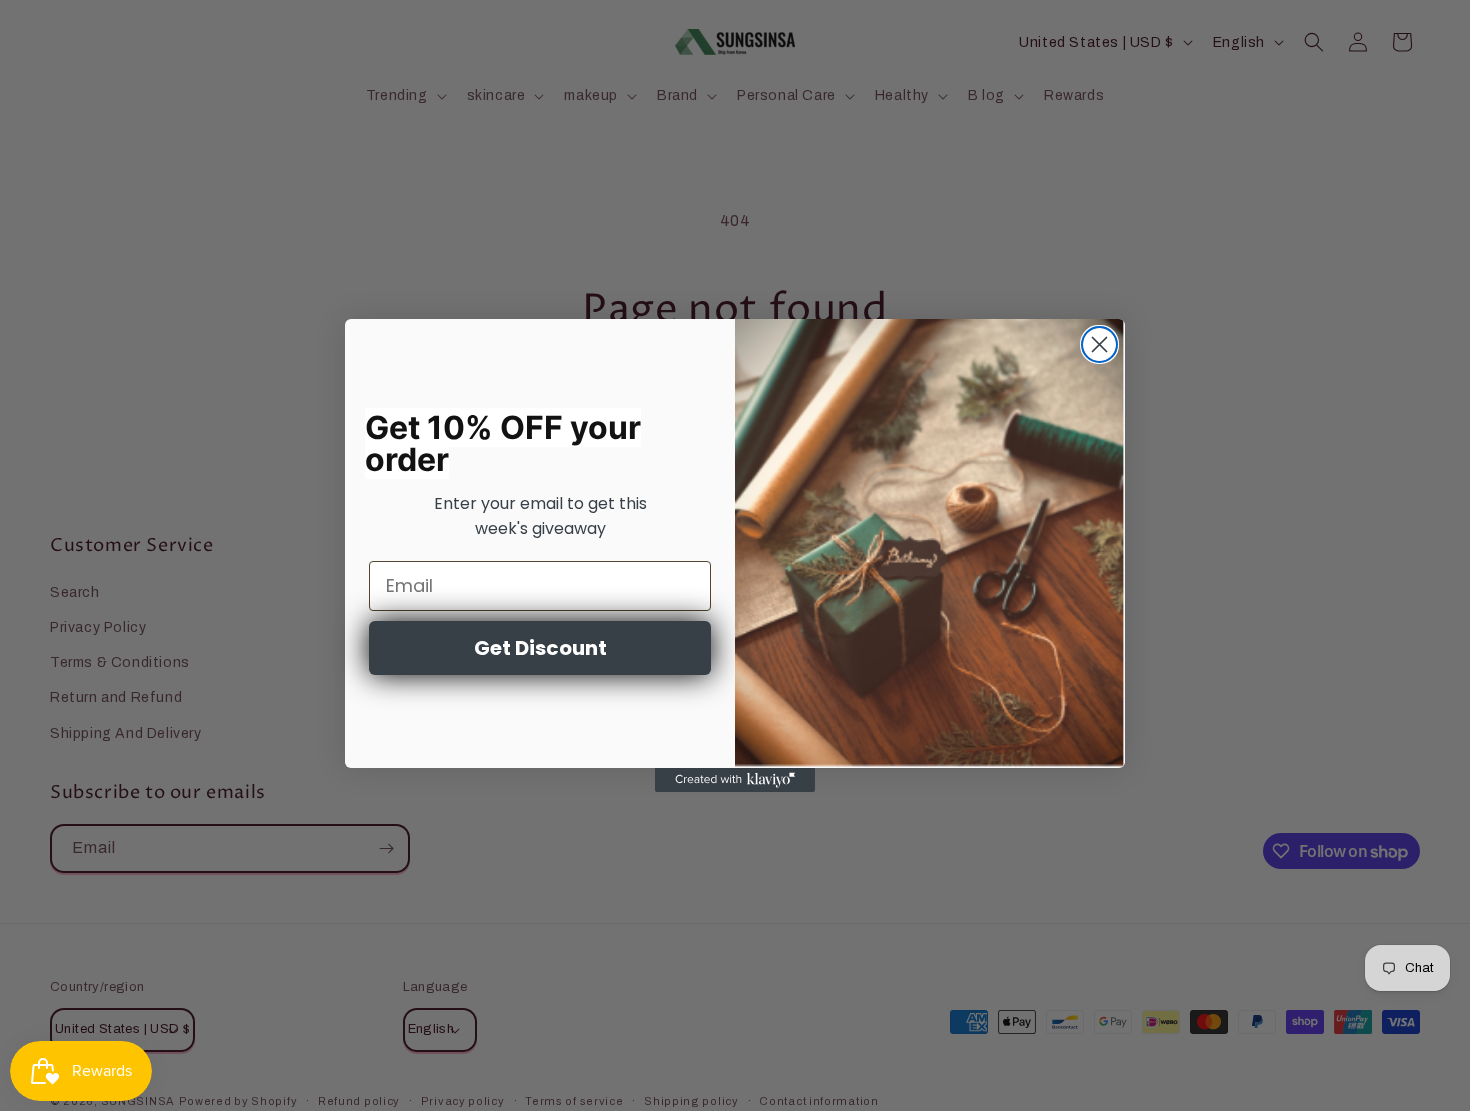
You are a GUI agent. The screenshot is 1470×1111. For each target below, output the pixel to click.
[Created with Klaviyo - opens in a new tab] (735, 780)
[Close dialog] (1099, 344)
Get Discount (540, 648)
